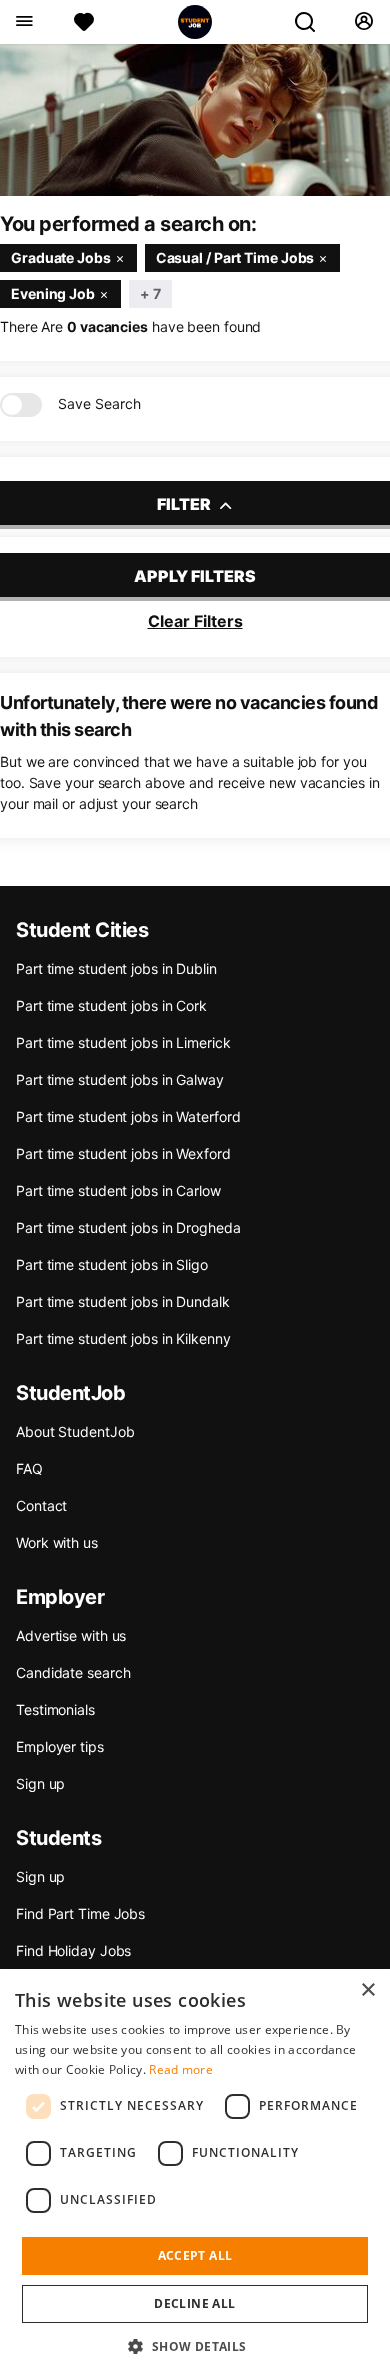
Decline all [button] (194, 2303)
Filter (185, 504)
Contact (41, 1505)
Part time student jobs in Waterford (128, 1116)
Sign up (40, 1783)
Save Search (99, 403)
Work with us (57, 1542)
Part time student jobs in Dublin (116, 968)
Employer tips (60, 1746)
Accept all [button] (195, 2255)
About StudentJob (75, 1431)
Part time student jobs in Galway (120, 1079)
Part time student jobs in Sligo (112, 1264)
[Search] (313, 22)
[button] (194, 2346)
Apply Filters (195, 576)
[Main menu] (23, 22)
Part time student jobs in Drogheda (128, 1227)
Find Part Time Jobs (80, 1913)
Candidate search (73, 1672)
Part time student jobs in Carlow (118, 1190)
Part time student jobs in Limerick (123, 1042)
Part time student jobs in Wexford (123, 1153)
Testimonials (55, 1709)
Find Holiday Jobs (73, 1950)
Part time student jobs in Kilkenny (123, 1338)
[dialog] (195, 2174)
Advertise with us (71, 1635)
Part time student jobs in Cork (111, 1005)
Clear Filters (195, 621)
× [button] (367, 1990)
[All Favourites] (84, 22)
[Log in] (363, 22)
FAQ (29, 1468)
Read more (181, 2069)
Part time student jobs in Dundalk (123, 1301)
